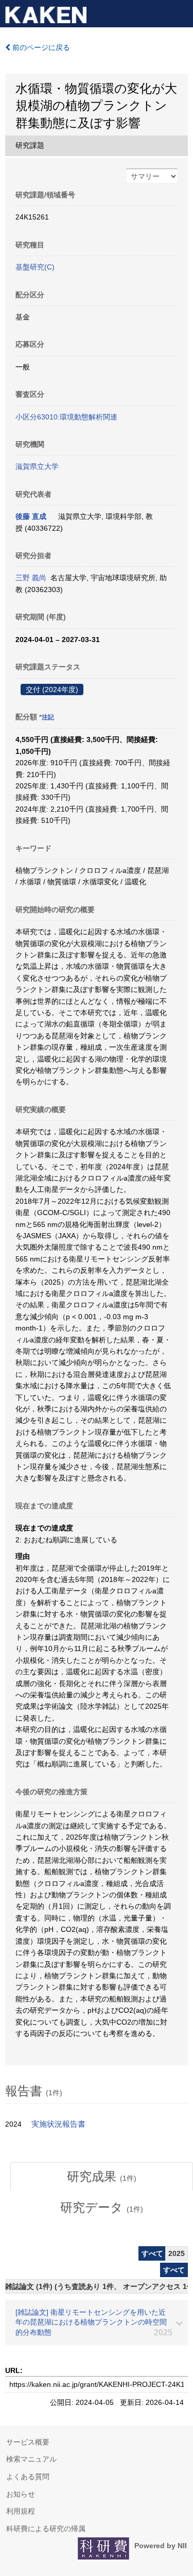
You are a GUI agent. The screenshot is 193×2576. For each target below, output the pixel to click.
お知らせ (21, 2494)
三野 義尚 (31, 578)
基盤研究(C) (35, 267)
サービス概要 (28, 2442)
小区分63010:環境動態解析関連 (66, 417)
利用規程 (21, 2511)
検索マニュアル (31, 2459)
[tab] (102, 2177)
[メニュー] (181, 12)
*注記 (47, 717)
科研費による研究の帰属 (46, 2529)
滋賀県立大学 (37, 466)
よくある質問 (28, 2477)
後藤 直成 (31, 516)
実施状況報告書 (58, 2124)
